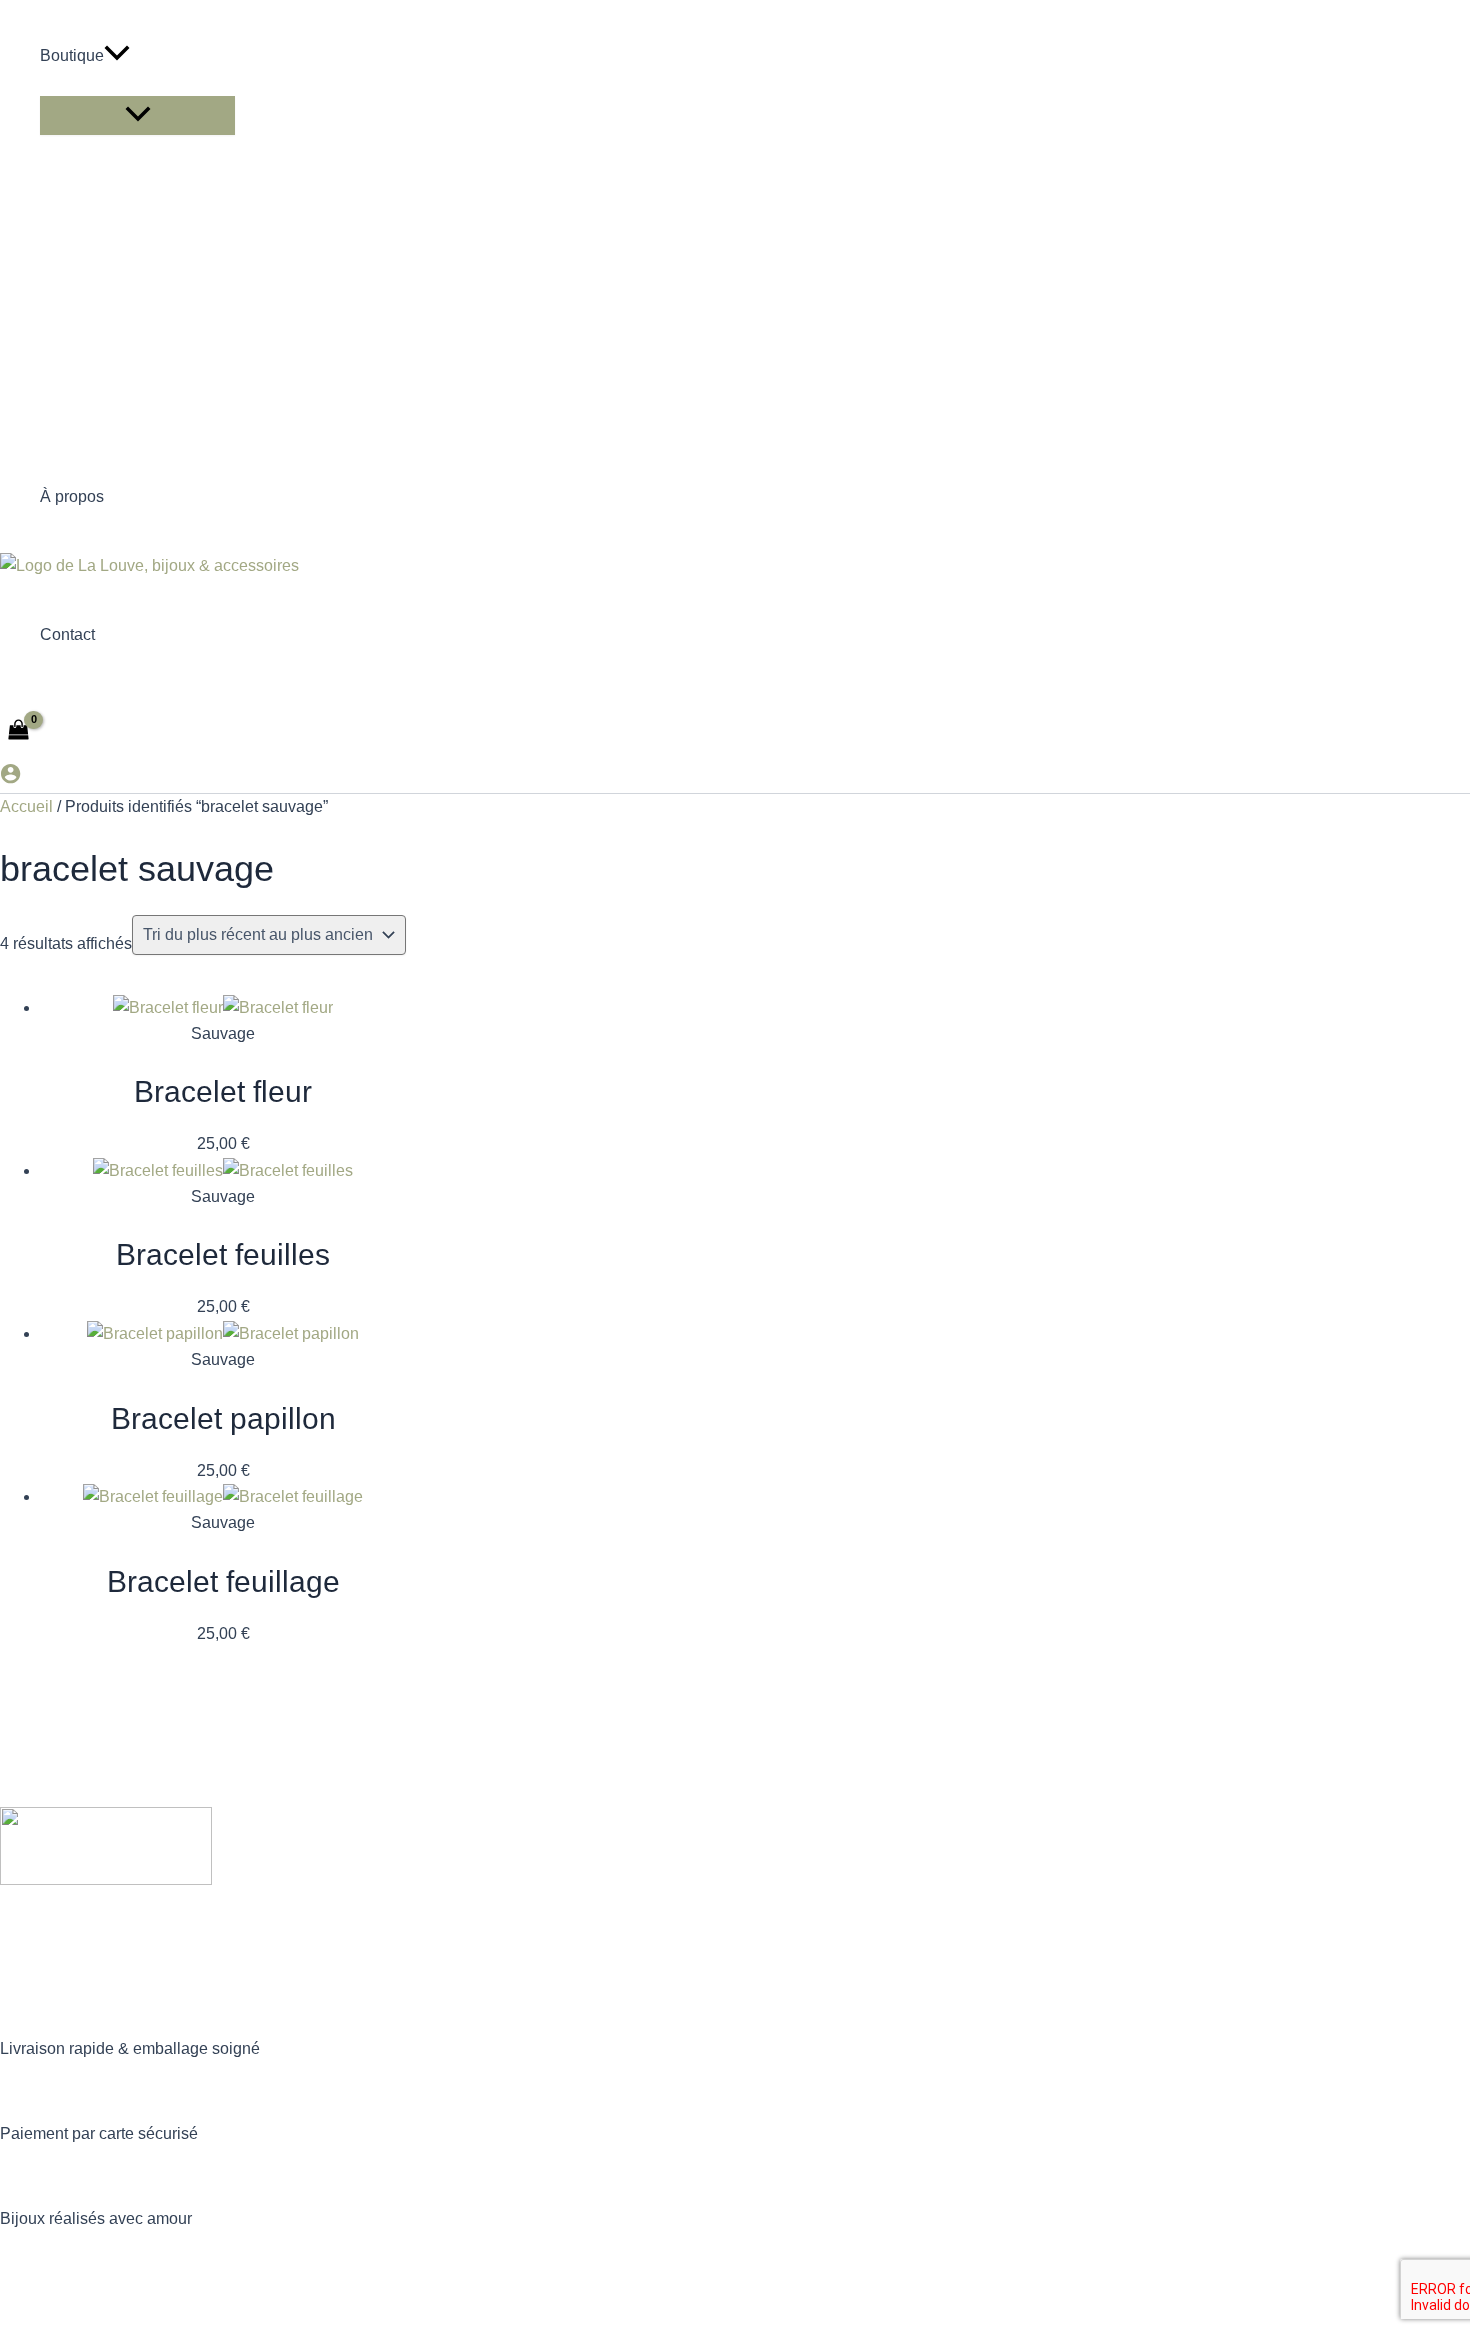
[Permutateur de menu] (137, 115)
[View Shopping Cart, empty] (19, 731)
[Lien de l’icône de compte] (10, 777)
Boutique (72, 55)
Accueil (26, 806)
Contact (67, 634)
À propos (72, 496)
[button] (117, 56)
